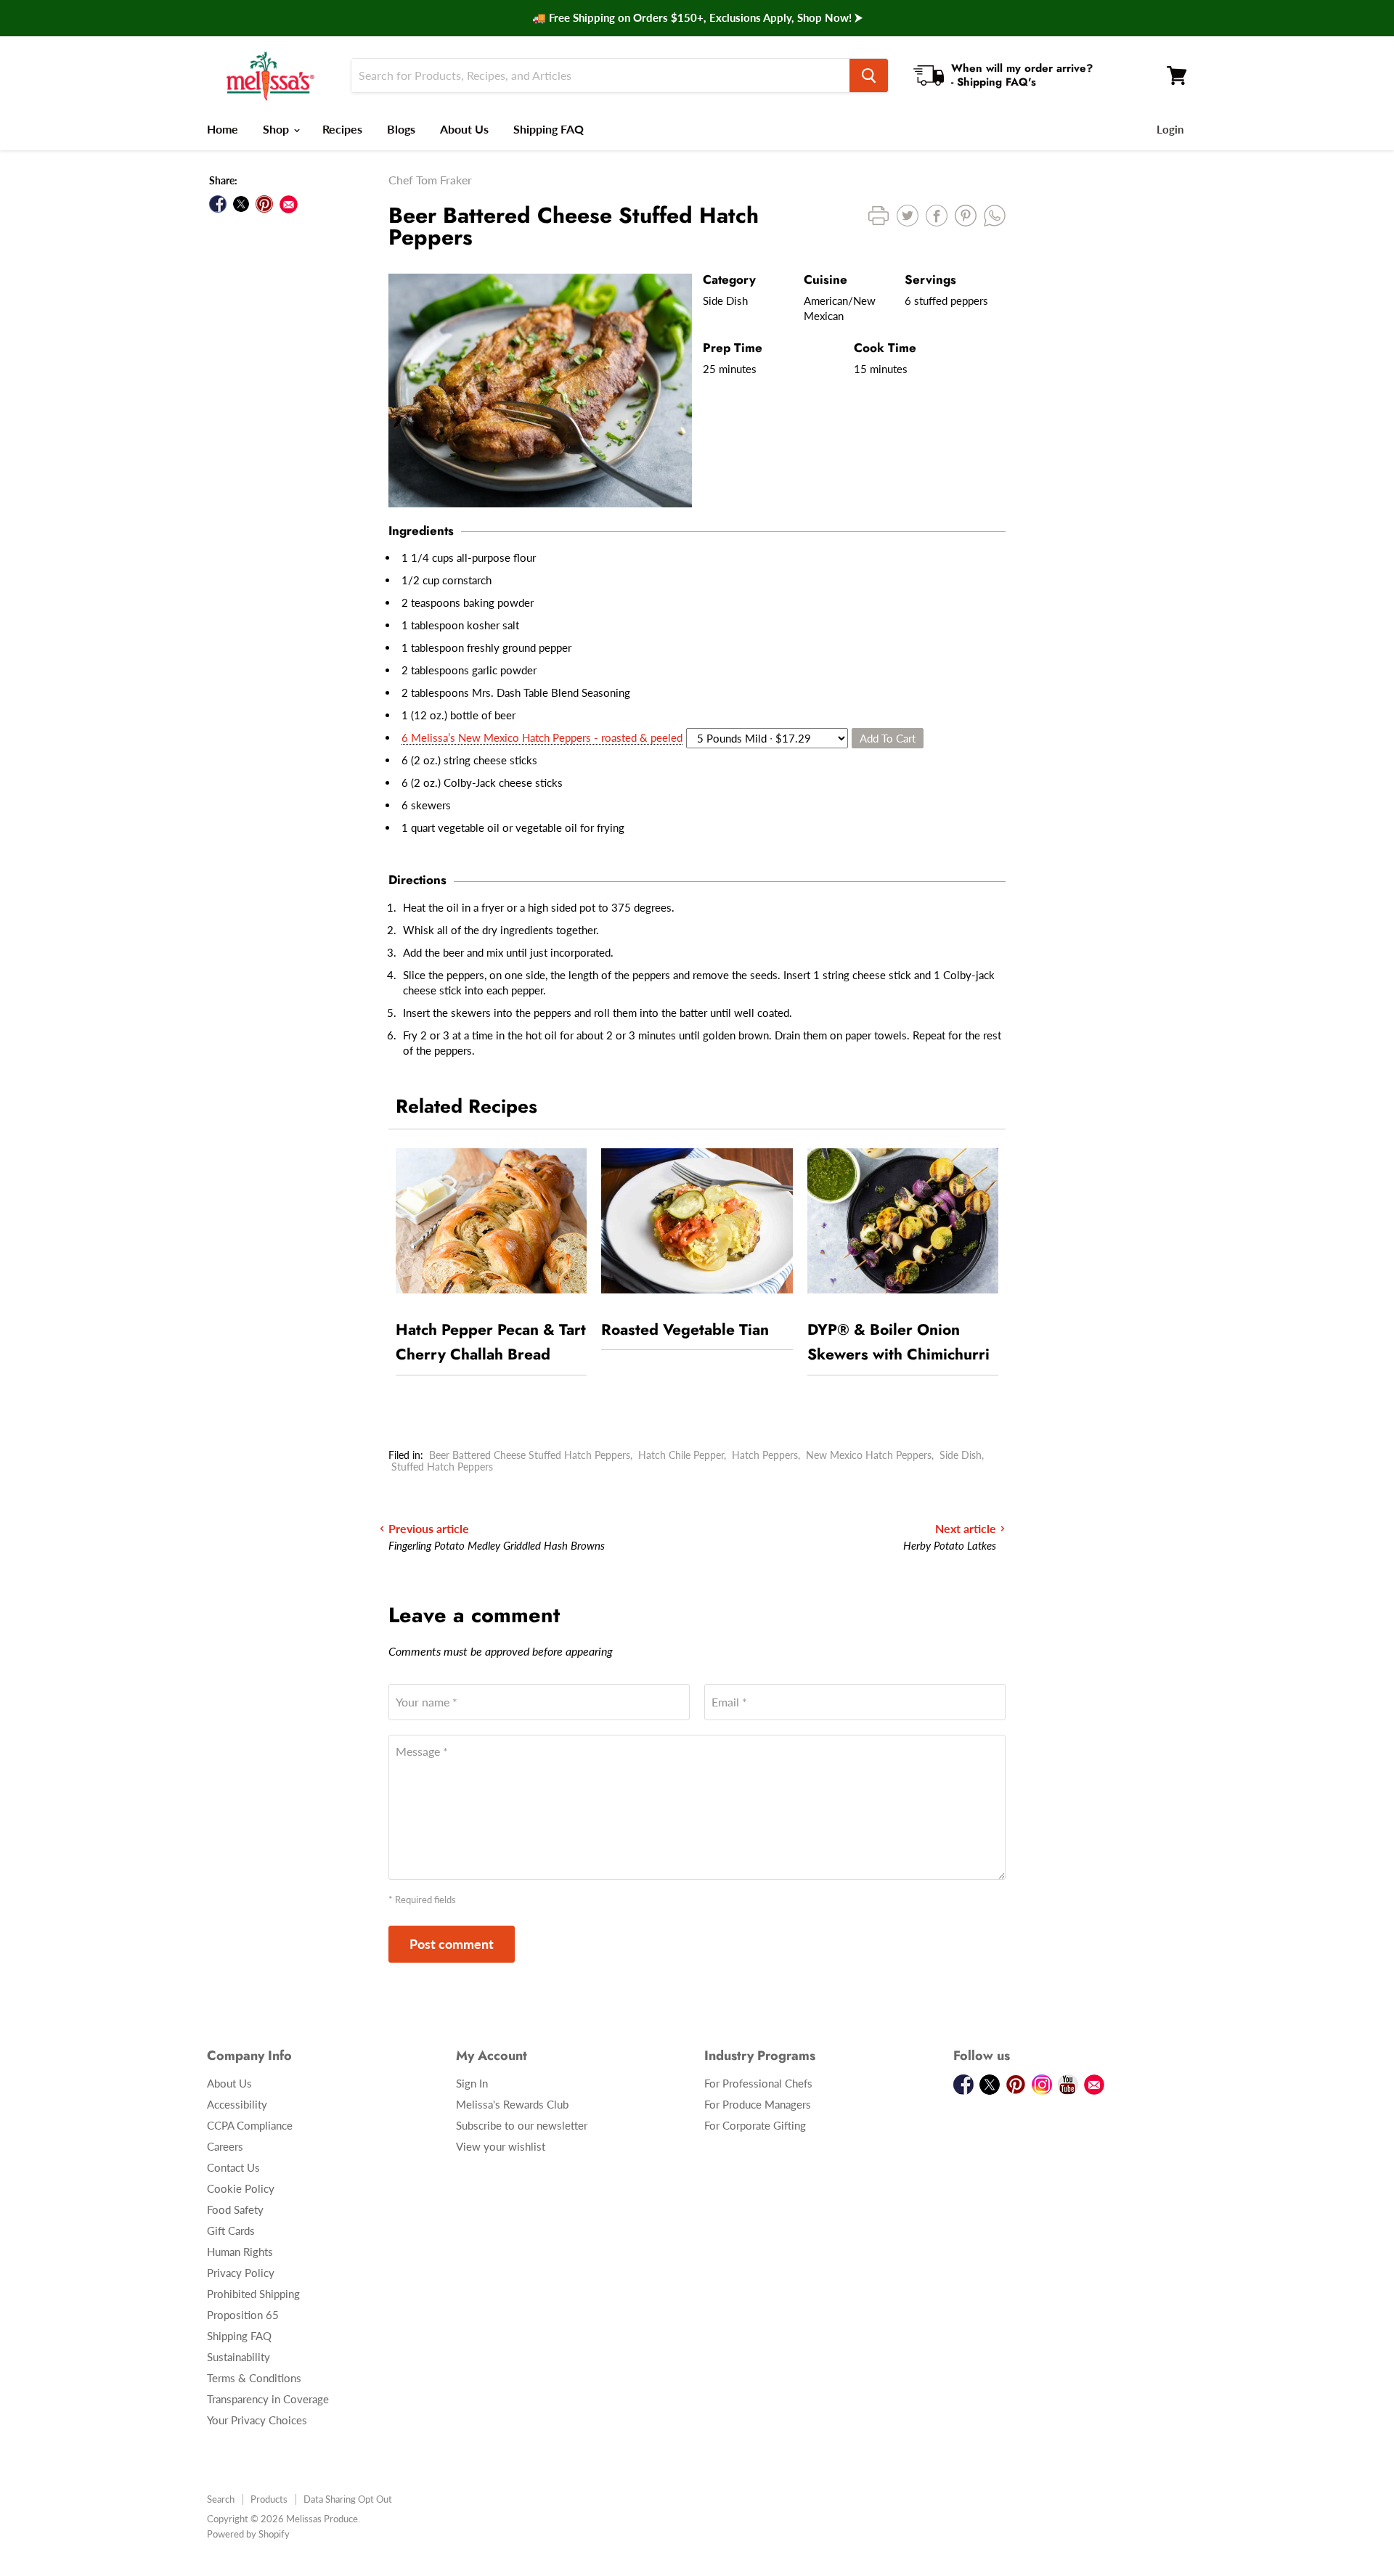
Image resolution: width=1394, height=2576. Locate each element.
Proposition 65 (243, 2315)
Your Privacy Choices (257, 2420)
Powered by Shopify (248, 2534)
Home (223, 129)
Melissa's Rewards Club (512, 2104)
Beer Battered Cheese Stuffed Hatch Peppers (530, 1455)
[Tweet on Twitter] (241, 204)
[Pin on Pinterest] (264, 204)
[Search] (869, 75)
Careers (225, 2146)
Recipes (342, 129)
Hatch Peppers (765, 1455)
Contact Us (233, 2167)
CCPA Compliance (250, 2125)
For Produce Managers (758, 2104)
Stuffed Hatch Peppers (442, 1467)
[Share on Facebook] (218, 204)
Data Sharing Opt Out (348, 2499)
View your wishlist (501, 2146)
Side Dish (961, 1455)
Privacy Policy (241, 2273)
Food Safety (235, 2209)
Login (1170, 129)
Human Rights (240, 2252)
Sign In (472, 2083)
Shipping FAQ (549, 129)
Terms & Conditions (254, 2378)
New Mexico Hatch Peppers (869, 1455)
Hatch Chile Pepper (681, 1455)
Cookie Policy (241, 2188)
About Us (464, 129)
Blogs (401, 129)
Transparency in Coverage (268, 2399)
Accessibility (237, 2104)
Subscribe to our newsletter (522, 2125)
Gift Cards (231, 2231)
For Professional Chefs (758, 2083)
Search (221, 2499)
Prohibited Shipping (253, 2294)
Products (269, 2499)
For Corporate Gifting (755, 2125)
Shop (277, 129)
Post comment (452, 1944)
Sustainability (239, 2357)
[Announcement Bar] (697, 18)
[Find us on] (289, 204)
